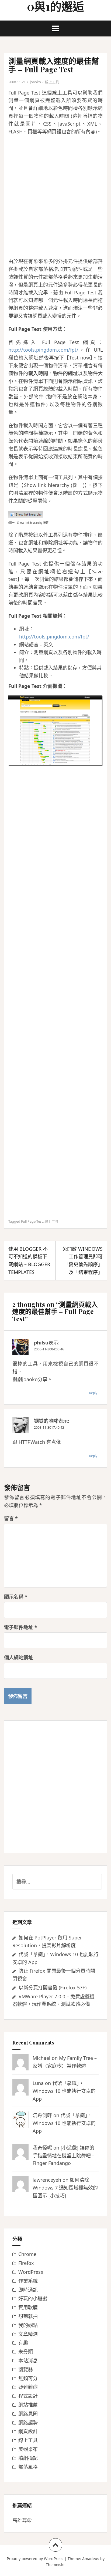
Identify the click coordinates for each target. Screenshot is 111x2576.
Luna (38, 2083)
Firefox (26, 2263)
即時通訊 (28, 2290)
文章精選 (28, 2334)
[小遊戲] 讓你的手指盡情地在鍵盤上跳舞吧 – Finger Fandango (64, 2155)
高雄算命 (22, 2520)
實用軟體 (28, 2307)
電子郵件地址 (21, 1627)
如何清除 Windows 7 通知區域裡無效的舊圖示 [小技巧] (65, 2188)
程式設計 (28, 2396)
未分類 (26, 2352)
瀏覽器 (26, 2369)
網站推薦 (28, 2405)
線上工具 (52, 82)
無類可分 (28, 2378)
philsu (41, 1343)
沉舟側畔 (42, 2115)
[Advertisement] (55, 196)
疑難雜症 (28, 2387)
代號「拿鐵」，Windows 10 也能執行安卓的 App (64, 2091)
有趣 (23, 2343)
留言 (11, 1518)
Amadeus (91, 2559)
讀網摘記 (28, 2458)
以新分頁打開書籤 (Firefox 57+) (53, 1988)
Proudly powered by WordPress (35, 2559)
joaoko (35, 82)
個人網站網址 (19, 1657)
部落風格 (28, 2467)
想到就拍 (28, 2316)
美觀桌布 (28, 2449)
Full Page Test (32, 1221)
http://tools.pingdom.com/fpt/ (43, 350)
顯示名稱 (16, 1597)
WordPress (31, 2272)
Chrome (27, 2254)
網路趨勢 (28, 2423)
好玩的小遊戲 (33, 2298)
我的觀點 (28, 2325)
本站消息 (28, 2360)
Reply (93, 1393)
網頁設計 (28, 2431)
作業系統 (28, 2281)
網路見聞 (28, 2414)
